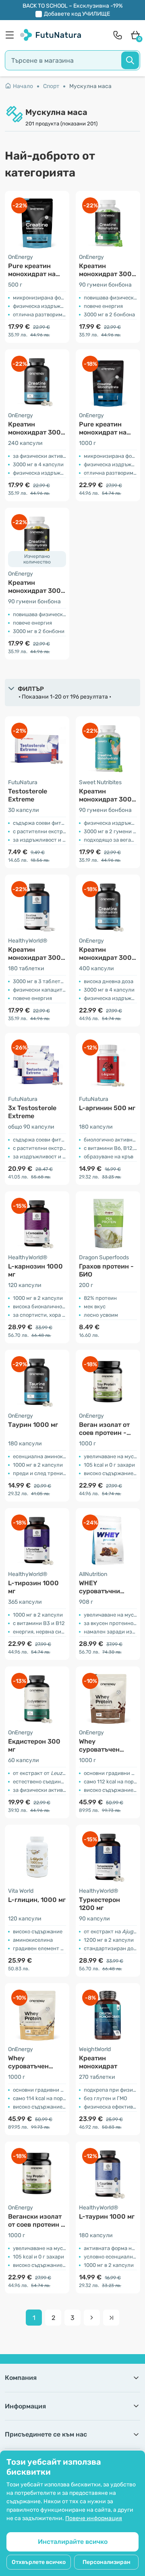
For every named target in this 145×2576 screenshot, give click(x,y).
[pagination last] (111, 2318)
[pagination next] (92, 2318)
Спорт (51, 86)
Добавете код (77, 14)
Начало (23, 86)
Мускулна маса (90, 86)
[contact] (118, 35)
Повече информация (94, 2518)
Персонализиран (107, 2562)
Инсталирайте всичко (73, 2542)
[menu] (12, 35)
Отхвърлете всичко (39, 2562)
